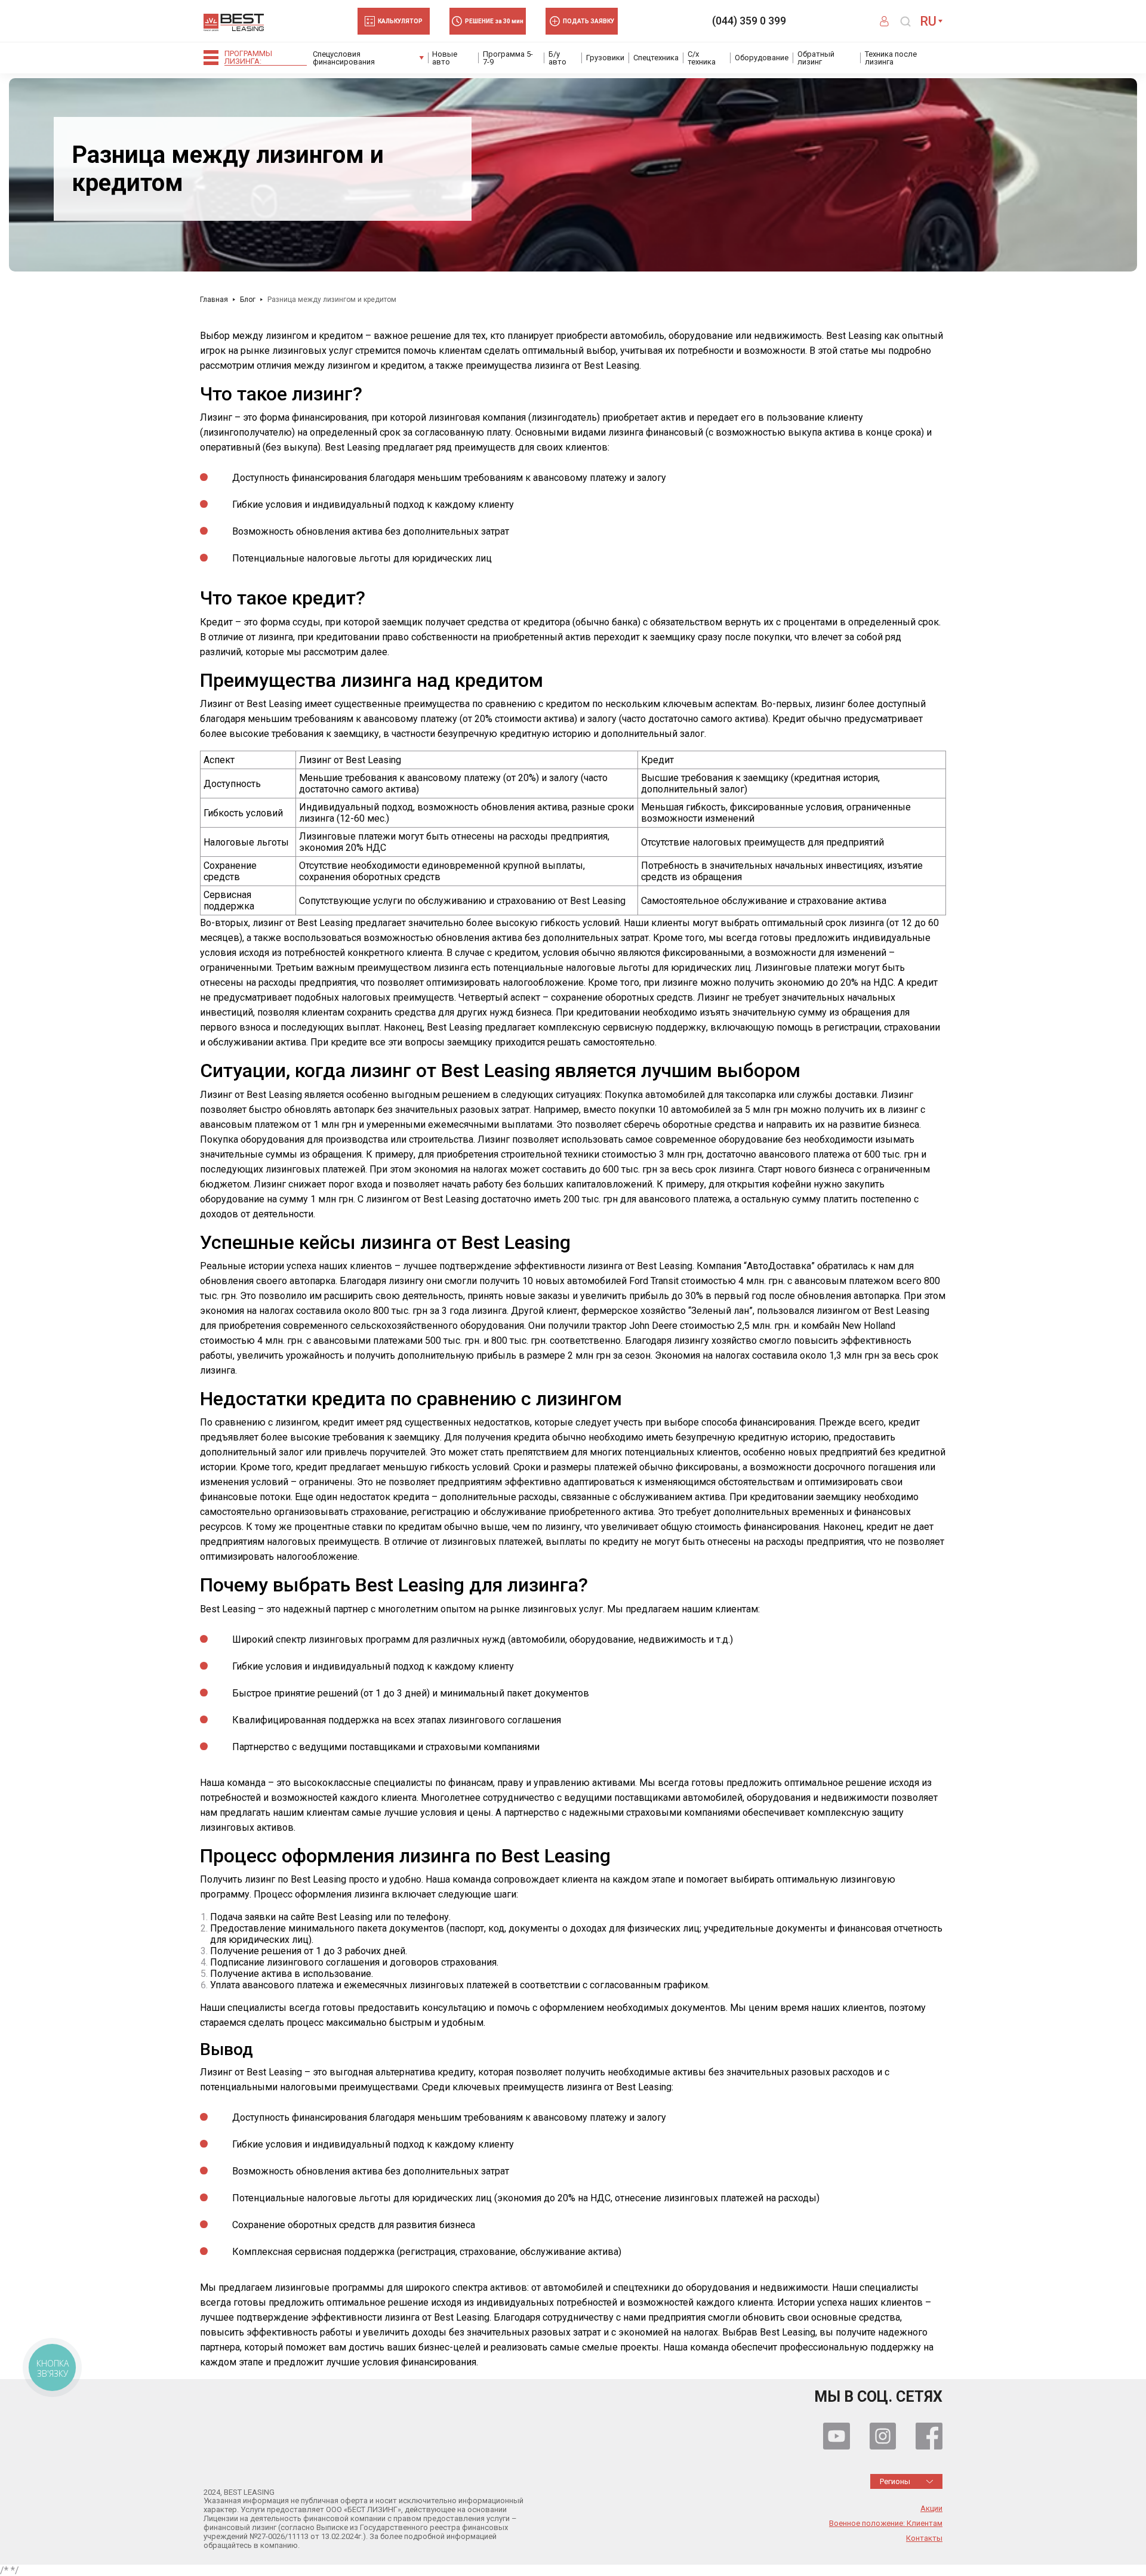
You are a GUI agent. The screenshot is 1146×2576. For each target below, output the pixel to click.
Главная (214, 300)
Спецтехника (656, 58)
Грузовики (605, 58)
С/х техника (702, 58)
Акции (931, 2509)
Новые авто (445, 58)
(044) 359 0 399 (749, 21)
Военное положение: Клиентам (886, 2523)
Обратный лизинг (816, 58)
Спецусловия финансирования (344, 58)
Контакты (924, 2538)
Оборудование (762, 58)
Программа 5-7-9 (508, 58)
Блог (248, 300)
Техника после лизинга (891, 58)
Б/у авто (557, 58)
